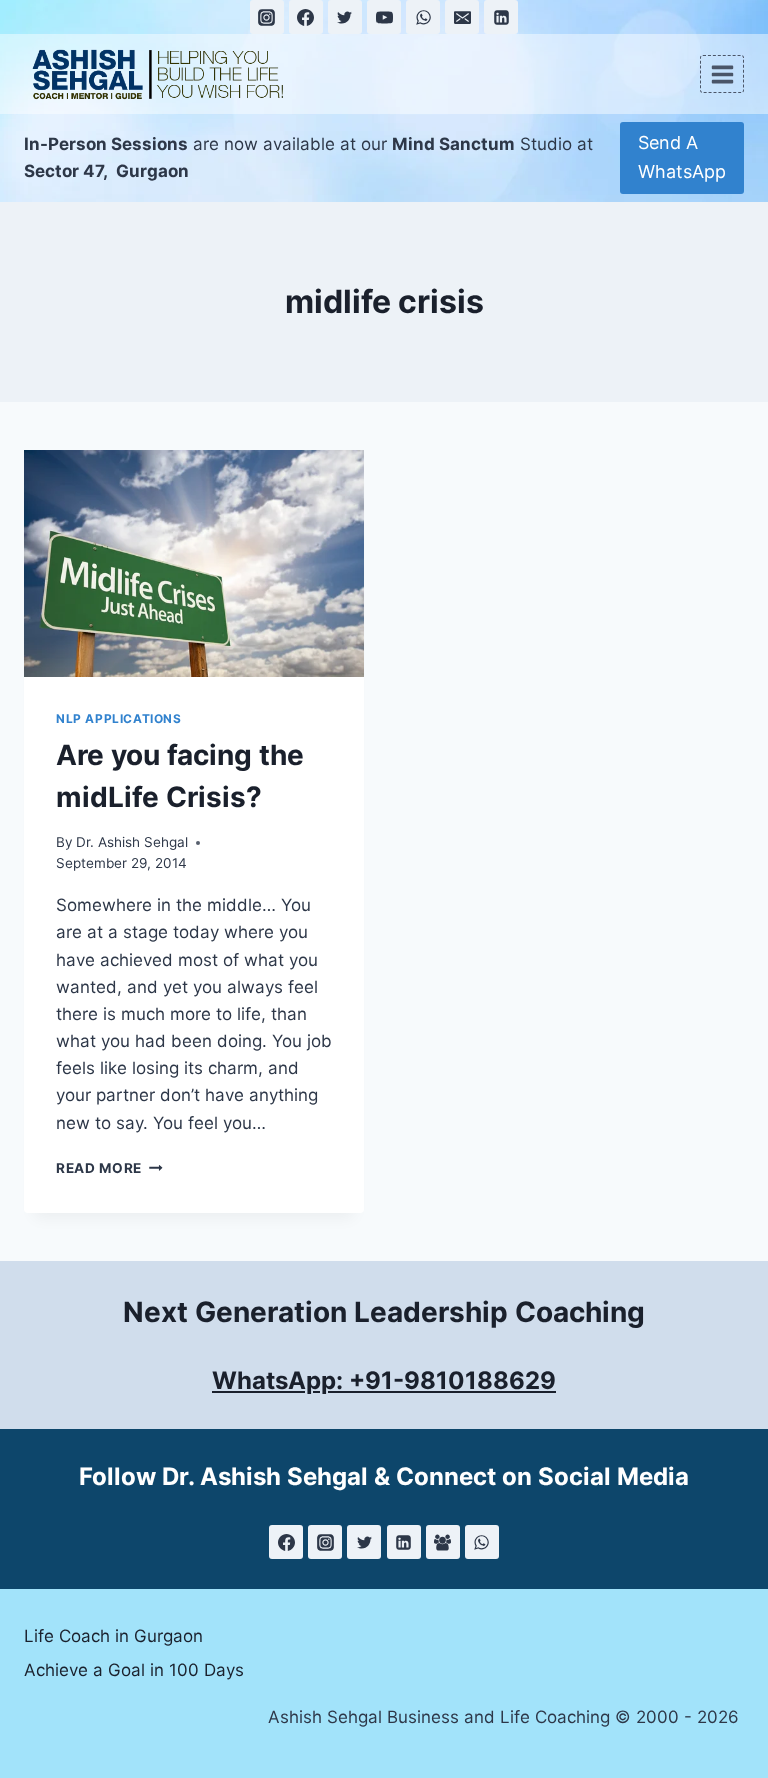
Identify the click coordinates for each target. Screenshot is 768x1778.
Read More (109, 1168)
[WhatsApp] (423, 17)
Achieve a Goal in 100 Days (134, 1670)
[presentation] (194, 563)
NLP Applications (119, 718)
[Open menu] (722, 74)
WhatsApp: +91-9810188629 (384, 1380)
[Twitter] (345, 17)
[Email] (462, 17)
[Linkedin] (501, 17)
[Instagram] (267, 17)
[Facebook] (306, 17)
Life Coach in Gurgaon (113, 1636)
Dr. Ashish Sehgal (132, 842)
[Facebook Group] (443, 1542)
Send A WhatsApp (682, 157)
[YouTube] (384, 17)
